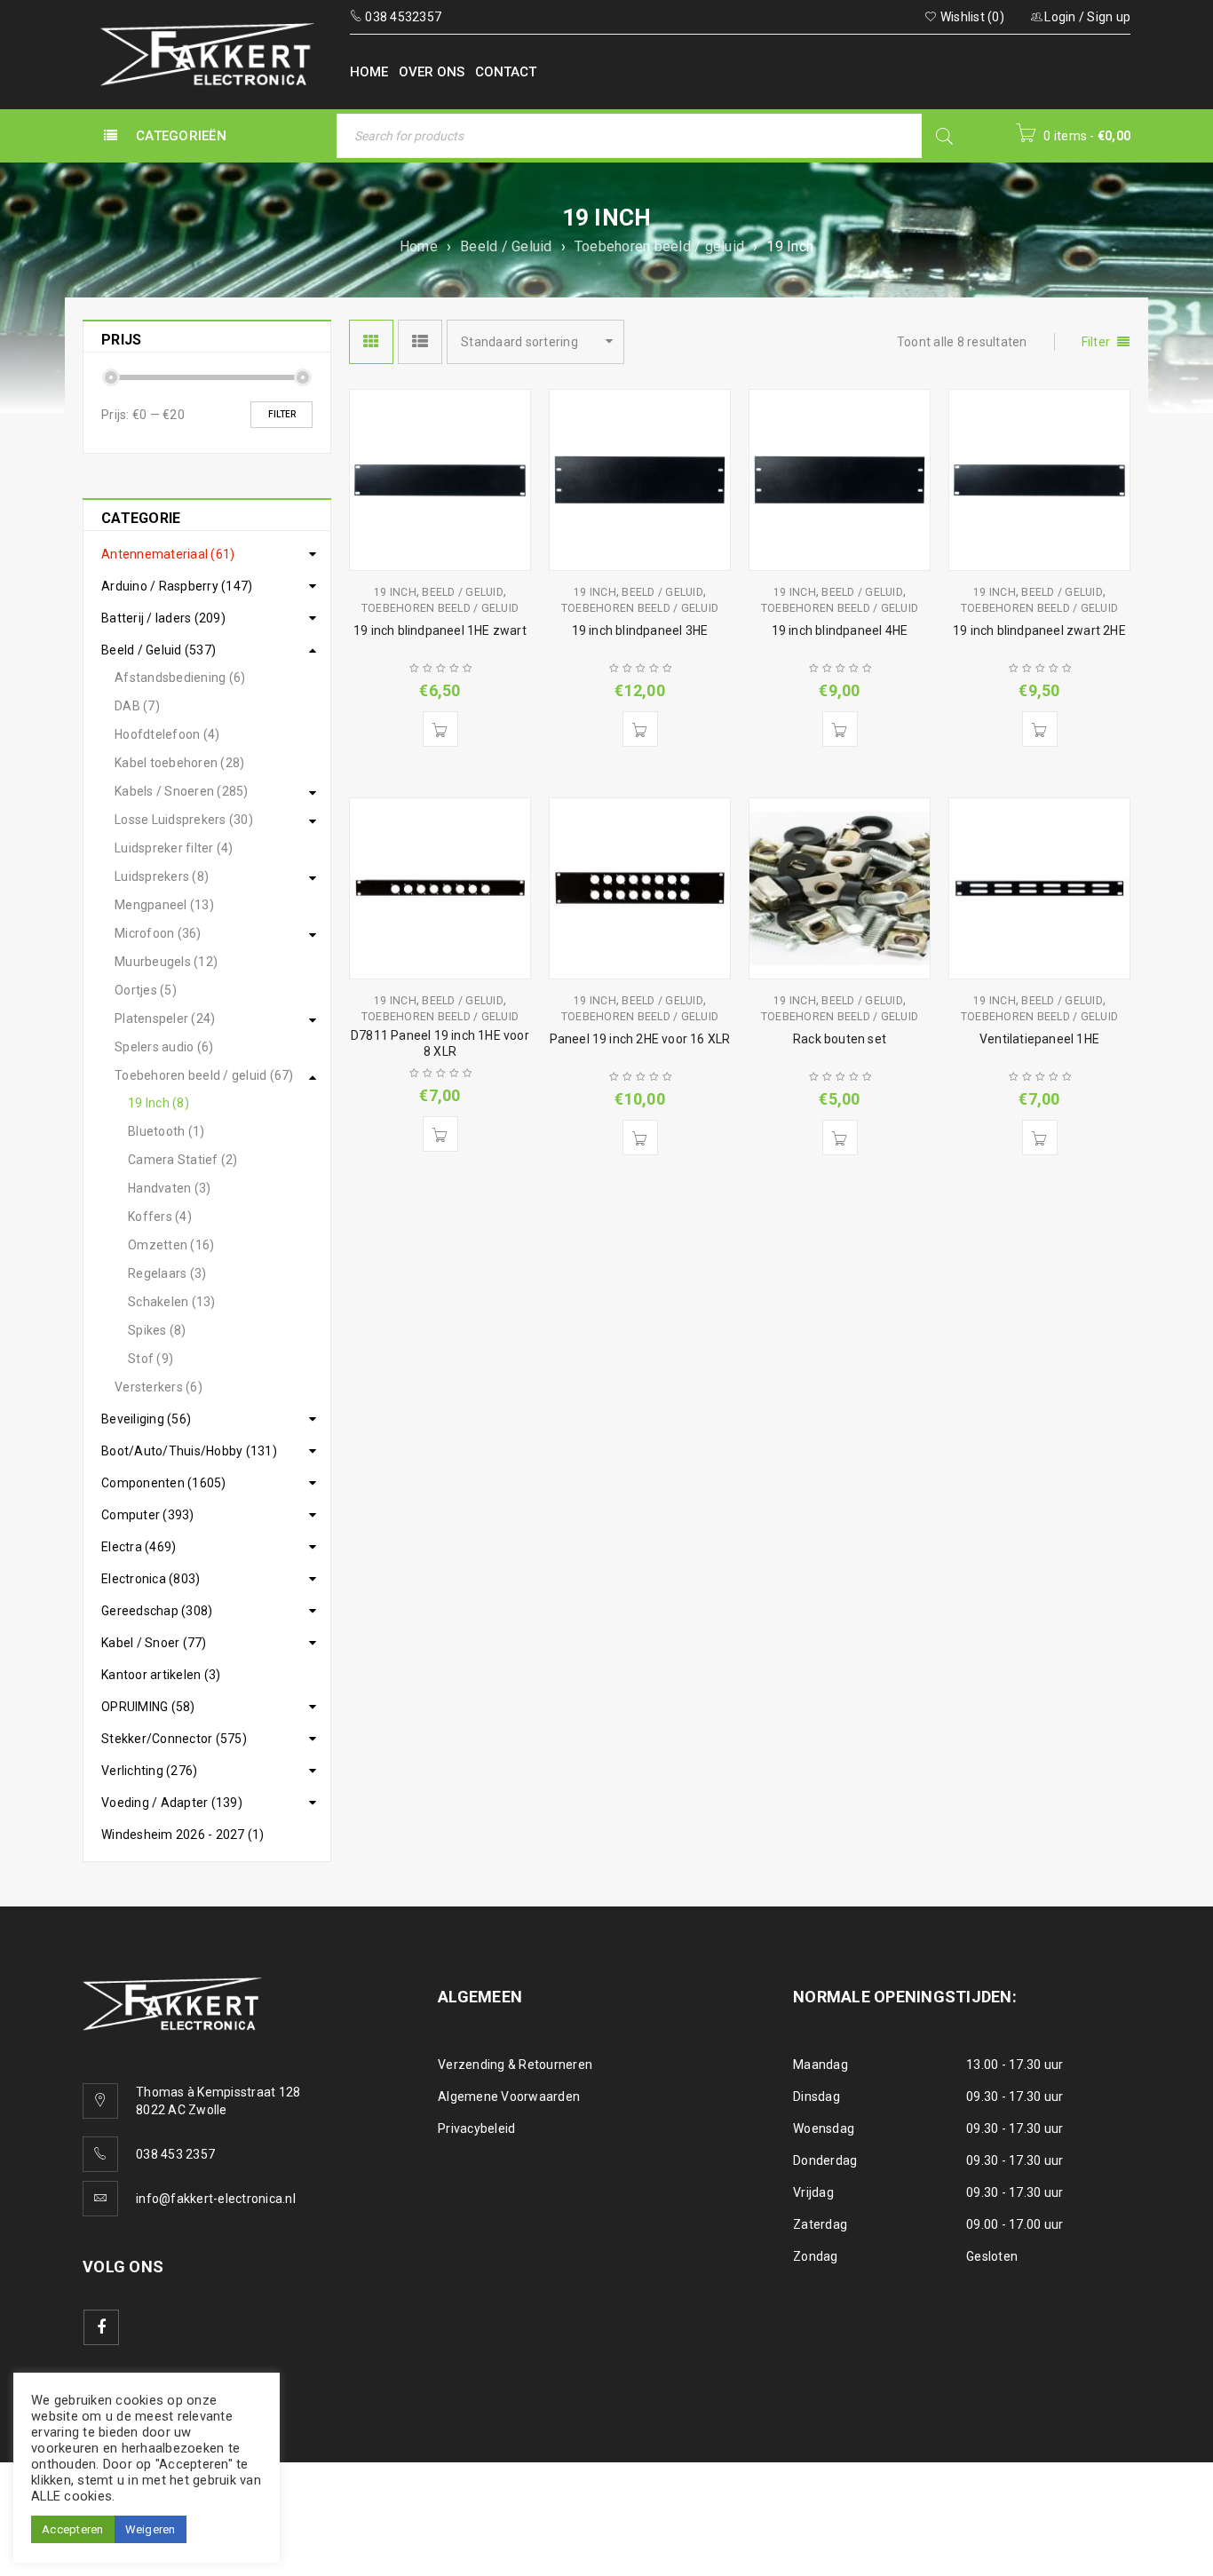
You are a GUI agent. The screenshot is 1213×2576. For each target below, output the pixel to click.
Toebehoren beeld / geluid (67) (204, 1075)
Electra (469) (139, 1547)
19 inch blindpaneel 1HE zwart (440, 630)
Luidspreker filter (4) (174, 848)
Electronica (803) (151, 1579)
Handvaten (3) (169, 1188)
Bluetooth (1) (166, 1131)
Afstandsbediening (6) (180, 678)
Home (419, 246)
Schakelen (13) (172, 1302)
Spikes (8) (157, 1330)
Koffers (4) (160, 1217)
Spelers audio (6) (164, 1047)
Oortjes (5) (146, 990)
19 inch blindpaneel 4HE (840, 630)
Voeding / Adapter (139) (172, 1803)
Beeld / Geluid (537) (159, 650)
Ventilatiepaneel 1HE (1039, 1039)
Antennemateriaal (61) (168, 554)
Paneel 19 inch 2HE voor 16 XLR (640, 1039)
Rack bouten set (840, 1039)
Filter (282, 414)
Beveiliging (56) (146, 1419)
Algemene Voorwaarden (509, 2096)
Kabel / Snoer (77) (154, 1643)
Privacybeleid (476, 2128)
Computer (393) (148, 1515)
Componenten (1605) (164, 1483)
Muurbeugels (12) (166, 962)
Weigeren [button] (151, 2529)
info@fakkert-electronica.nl (216, 2199)
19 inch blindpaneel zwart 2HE (1039, 630)
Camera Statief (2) (183, 1160)
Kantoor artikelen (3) (161, 1675)
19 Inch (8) (159, 1103)
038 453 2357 (175, 2154)
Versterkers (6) (159, 1387)
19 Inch (395, 592)
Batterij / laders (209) (163, 618)
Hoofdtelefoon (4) (167, 734)
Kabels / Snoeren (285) (182, 791)
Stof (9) (151, 1359)
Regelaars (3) (167, 1273)
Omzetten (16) (171, 1245)
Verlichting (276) (149, 1771)
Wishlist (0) (971, 17)
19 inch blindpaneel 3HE (640, 630)
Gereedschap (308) (157, 1611)
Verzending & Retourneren (515, 2065)
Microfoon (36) (158, 933)
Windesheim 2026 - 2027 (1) (183, 1835)
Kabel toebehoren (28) (179, 763)
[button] (440, 729)
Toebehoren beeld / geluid (659, 246)
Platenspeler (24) (165, 1019)
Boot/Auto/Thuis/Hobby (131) (189, 1451)
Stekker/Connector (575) (174, 1739)
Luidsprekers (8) (162, 876)
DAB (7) (137, 706)
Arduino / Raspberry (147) (177, 586)
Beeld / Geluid (506, 246)
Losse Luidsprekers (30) (184, 820)
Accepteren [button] (73, 2529)
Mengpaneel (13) (164, 905)
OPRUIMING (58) (148, 1707)
